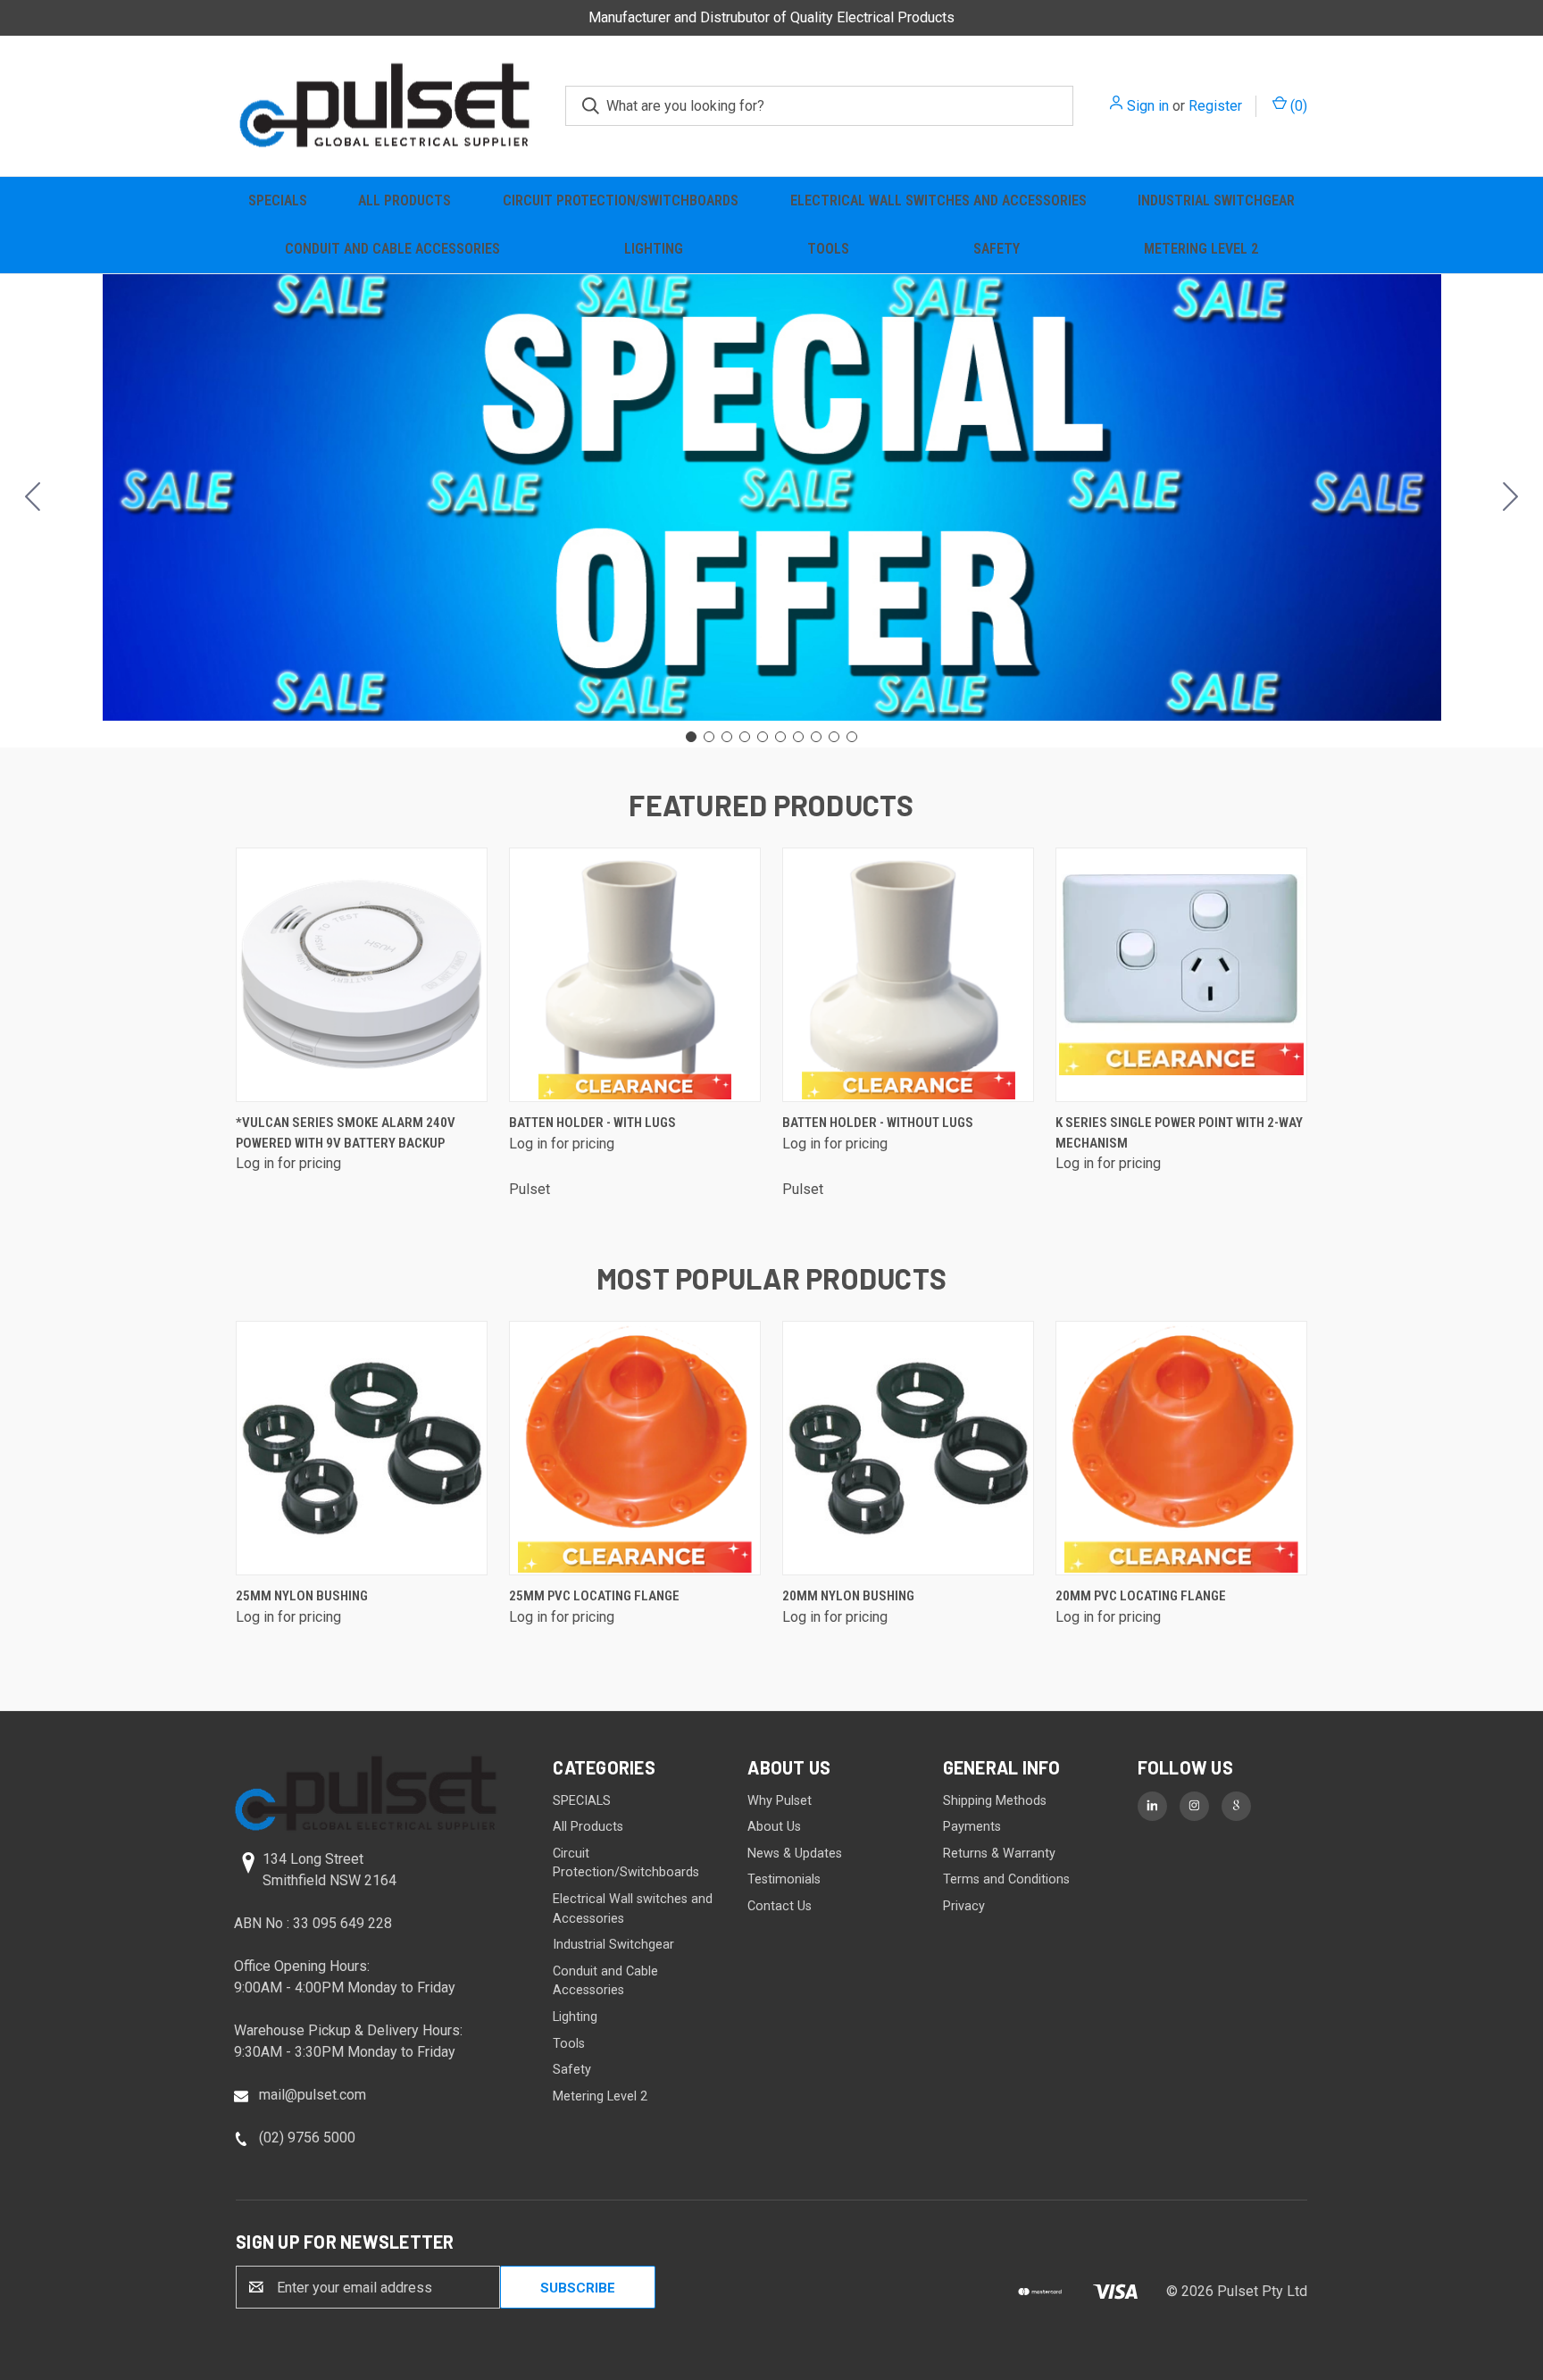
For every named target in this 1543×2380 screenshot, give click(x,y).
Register (1215, 106)
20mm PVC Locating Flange (1141, 1596)
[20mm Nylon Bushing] (908, 1448)
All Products (405, 200)
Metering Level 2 (1201, 249)
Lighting (654, 249)
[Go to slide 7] (798, 737)
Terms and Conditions (1006, 1879)
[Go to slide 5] (763, 737)
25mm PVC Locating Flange (594, 1596)
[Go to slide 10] (33, 497)
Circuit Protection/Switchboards (621, 200)
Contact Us (780, 1906)
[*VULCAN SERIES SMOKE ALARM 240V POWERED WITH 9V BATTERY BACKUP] (362, 975)
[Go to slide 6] (780, 737)
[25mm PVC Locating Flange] (635, 1448)
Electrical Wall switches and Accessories (938, 200)
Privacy (964, 1906)
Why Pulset (780, 1801)
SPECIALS (278, 200)
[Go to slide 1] (691, 737)
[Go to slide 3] (727, 737)
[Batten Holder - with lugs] (635, 975)
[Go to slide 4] (745, 737)
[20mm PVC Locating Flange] (1181, 1448)
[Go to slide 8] (816, 737)
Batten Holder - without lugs (878, 1123)
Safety (997, 249)
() (1297, 106)
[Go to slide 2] (1511, 497)
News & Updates (795, 1854)
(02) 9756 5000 (307, 2138)
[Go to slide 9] (834, 737)
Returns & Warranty (999, 1854)
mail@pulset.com (313, 2095)
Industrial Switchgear (1216, 200)
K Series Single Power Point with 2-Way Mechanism (1179, 1133)
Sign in (1148, 106)
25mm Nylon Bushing (302, 1596)
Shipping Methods (995, 1801)
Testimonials (784, 1879)
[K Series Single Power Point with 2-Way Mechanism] (1181, 975)
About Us (774, 1827)
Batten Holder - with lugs (592, 1123)
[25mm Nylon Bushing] (362, 1448)
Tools (828, 249)
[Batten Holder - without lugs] (908, 975)
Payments (972, 1827)
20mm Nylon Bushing (848, 1596)
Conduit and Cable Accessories (392, 249)
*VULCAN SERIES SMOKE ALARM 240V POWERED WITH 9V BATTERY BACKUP (346, 1133)
